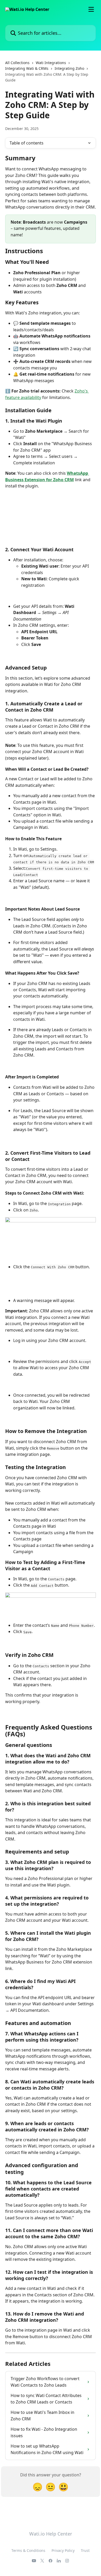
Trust (85, 2550)
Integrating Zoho (69, 68)
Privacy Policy (63, 2550)
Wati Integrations (51, 63)
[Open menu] (91, 9)
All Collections (17, 63)
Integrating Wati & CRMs (27, 68)
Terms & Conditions (28, 2550)
